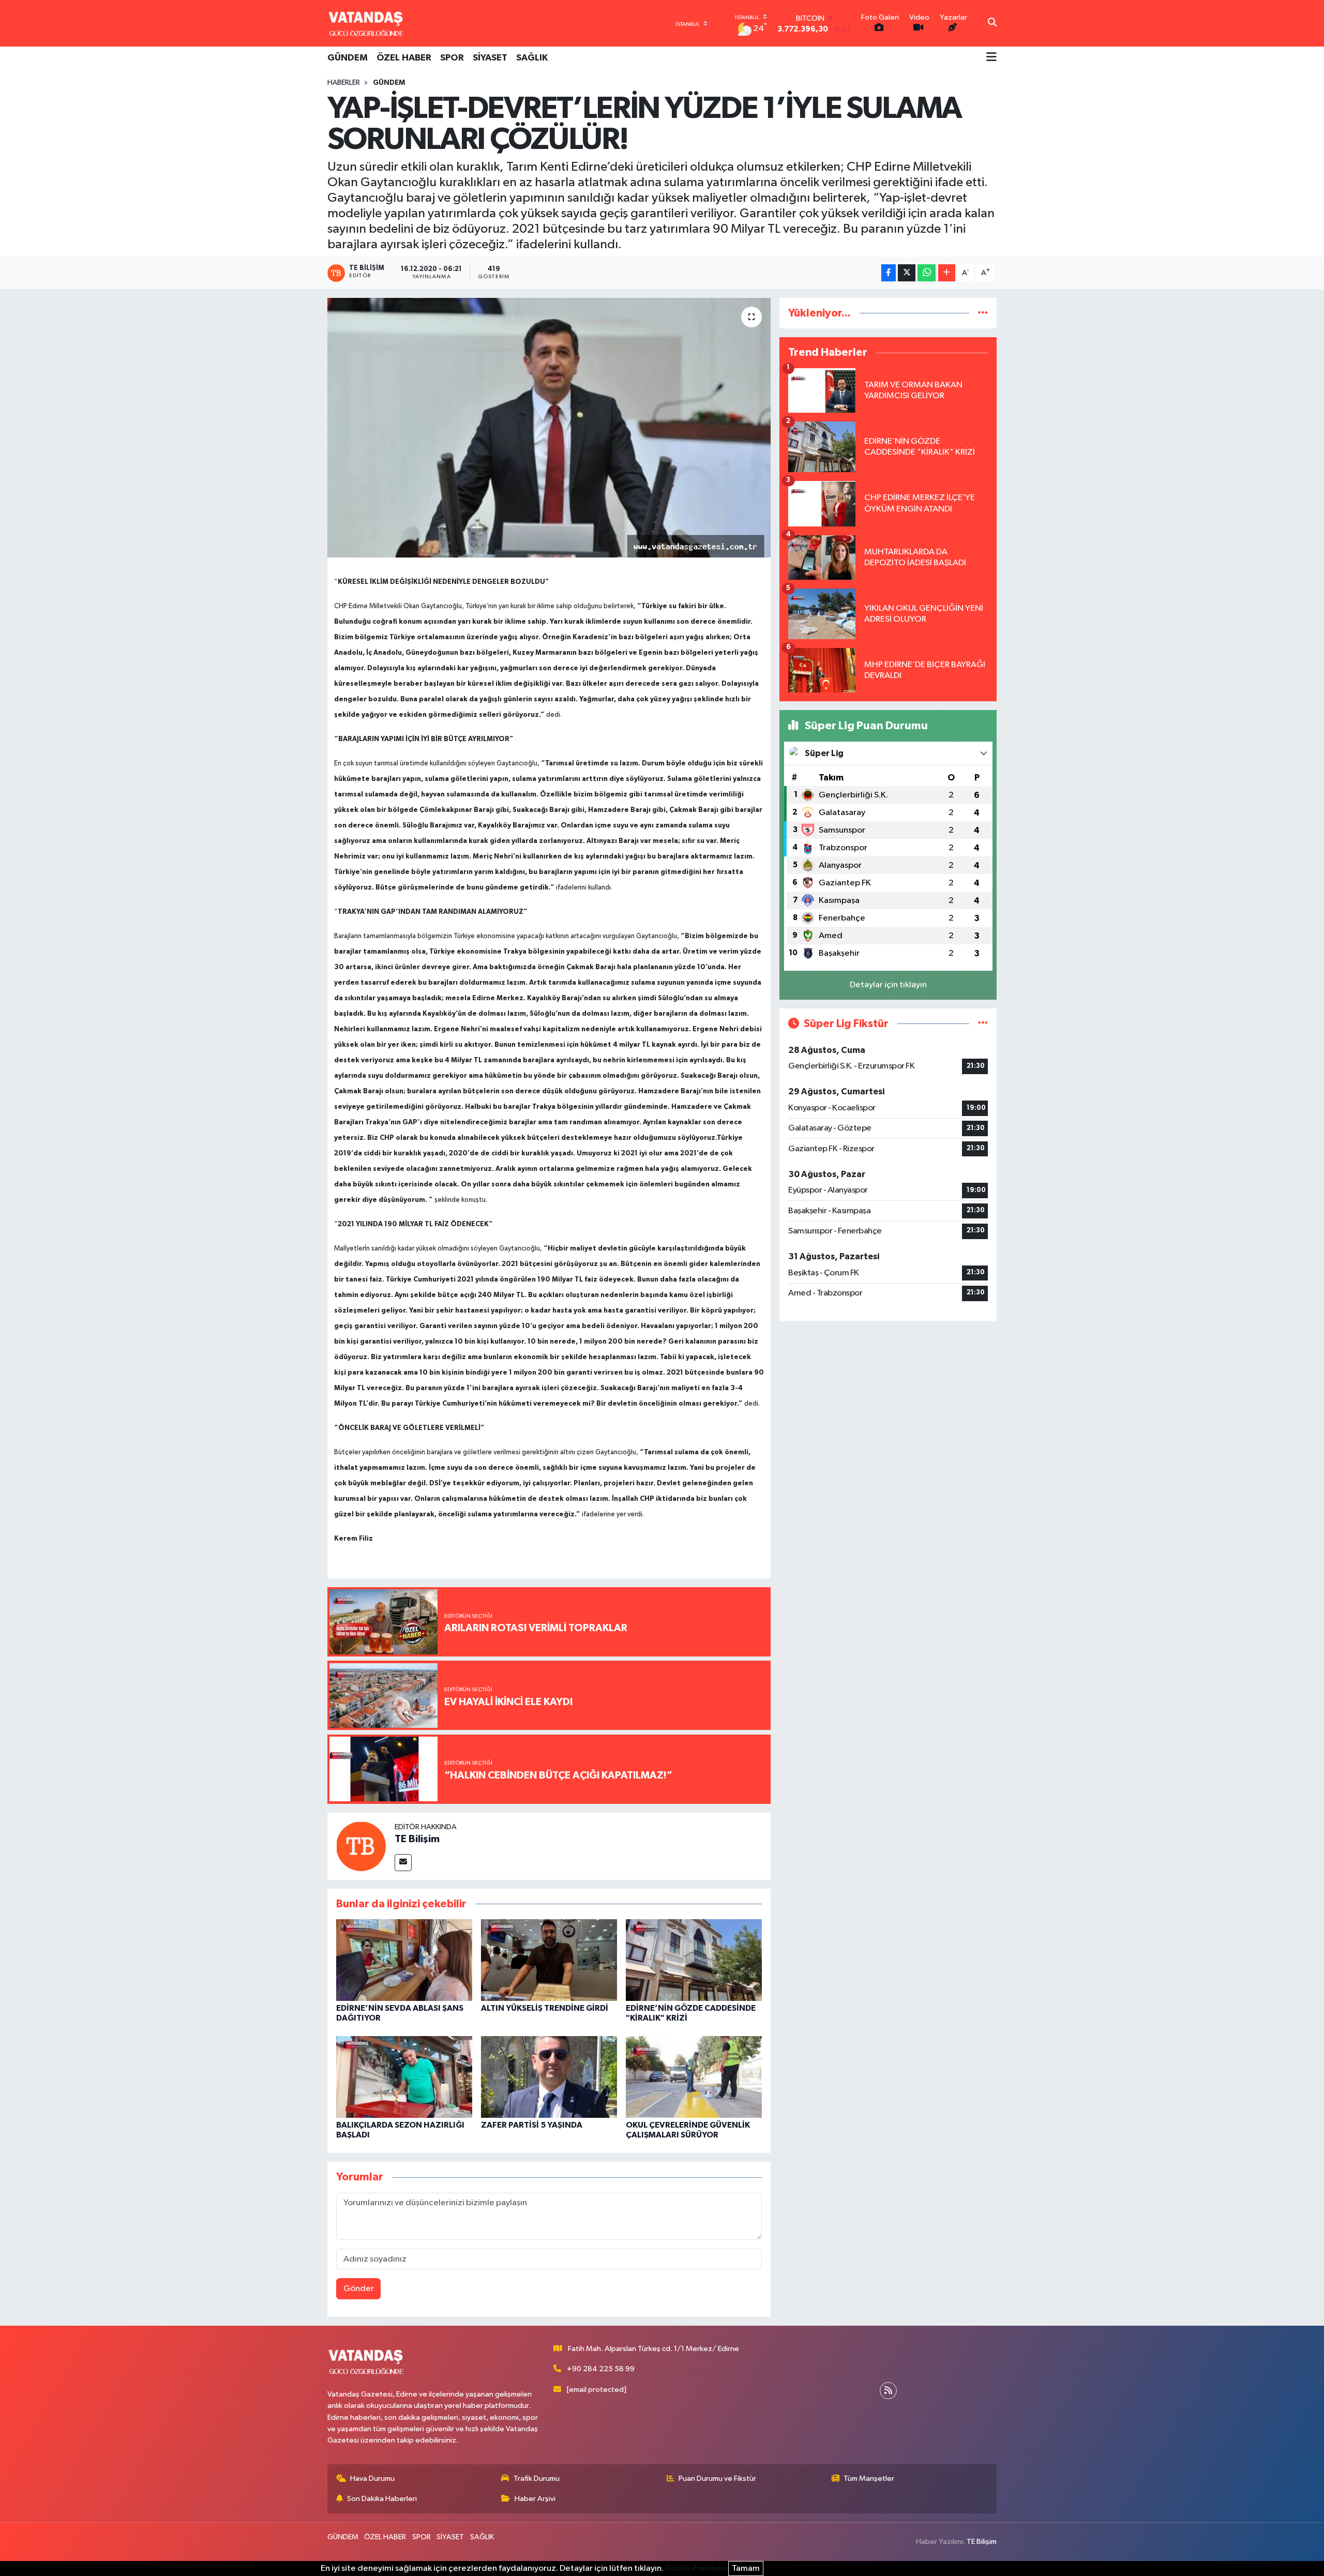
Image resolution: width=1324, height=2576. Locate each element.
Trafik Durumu (537, 2479)
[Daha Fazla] (947, 273)
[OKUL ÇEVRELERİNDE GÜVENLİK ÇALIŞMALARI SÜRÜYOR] (694, 2077)
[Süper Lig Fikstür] (983, 1024)
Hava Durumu (372, 2479)
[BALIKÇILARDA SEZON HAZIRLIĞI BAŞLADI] (404, 2077)
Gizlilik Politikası (696, 2569)
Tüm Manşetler (869, 2479)
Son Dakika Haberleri (382, 2499)
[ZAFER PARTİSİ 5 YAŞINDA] (549, 2077)
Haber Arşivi (535, 2499)
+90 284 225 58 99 (601, 2369)
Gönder (359, 2289)
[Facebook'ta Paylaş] (889, 273)
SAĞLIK (532, 58)
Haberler (344, 83)
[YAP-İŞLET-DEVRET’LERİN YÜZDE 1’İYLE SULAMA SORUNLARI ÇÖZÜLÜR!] (549, 428)
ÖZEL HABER (404, 58)
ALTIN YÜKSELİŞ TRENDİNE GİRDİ (545, 2008)
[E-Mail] (403, 1863)
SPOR (452, 58)
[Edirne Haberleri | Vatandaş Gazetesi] (366, 23)
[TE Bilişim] (361, 1846)
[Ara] (992, 23)
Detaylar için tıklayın (888, 985)
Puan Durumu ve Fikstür (717, 2479)
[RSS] (888, 2391)
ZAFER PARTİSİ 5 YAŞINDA (532, 2125)
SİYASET (490, 58)
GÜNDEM (348, 58)
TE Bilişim (417, 1839)
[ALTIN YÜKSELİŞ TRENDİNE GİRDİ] (549, 1960)
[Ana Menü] (991, 58)
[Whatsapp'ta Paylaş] (927, 273)
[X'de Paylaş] (907, 273)
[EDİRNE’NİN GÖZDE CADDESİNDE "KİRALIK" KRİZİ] (694, 1960)
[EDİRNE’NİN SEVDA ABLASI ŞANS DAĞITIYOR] (404, 1960)
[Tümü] (983, 313)
